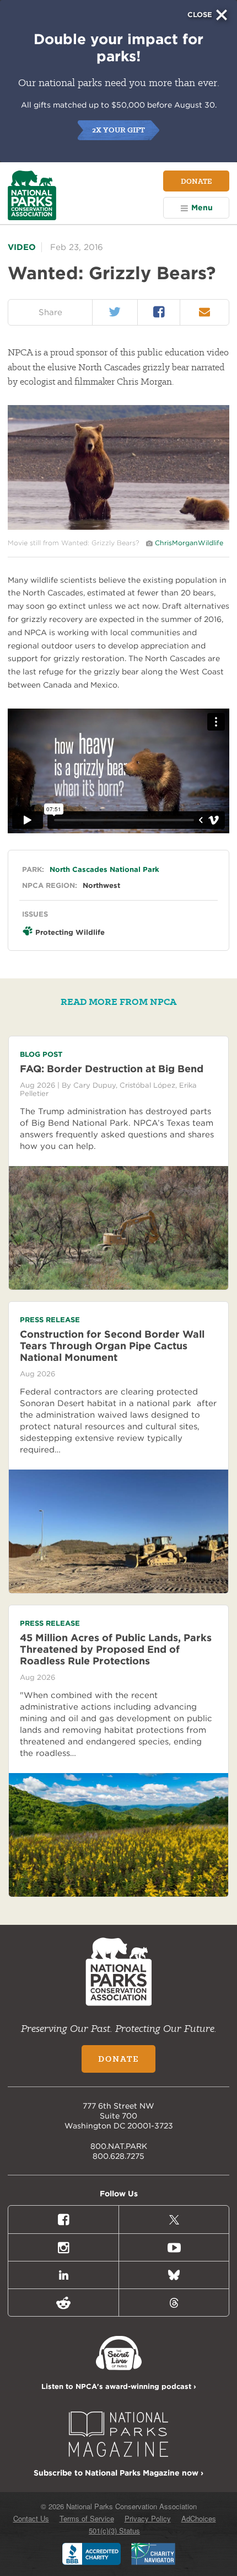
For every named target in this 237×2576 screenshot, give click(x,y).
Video (22, 247)
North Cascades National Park (104, 869)
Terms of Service (87, 2518)
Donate (196, 181)
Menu (202, 207)
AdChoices (199, 2518)
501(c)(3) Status (114, 2530)
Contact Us (31, 2518)
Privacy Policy (148, 2518)
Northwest (101, 885)
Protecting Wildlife (70, 932)
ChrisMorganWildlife (189, 543)
